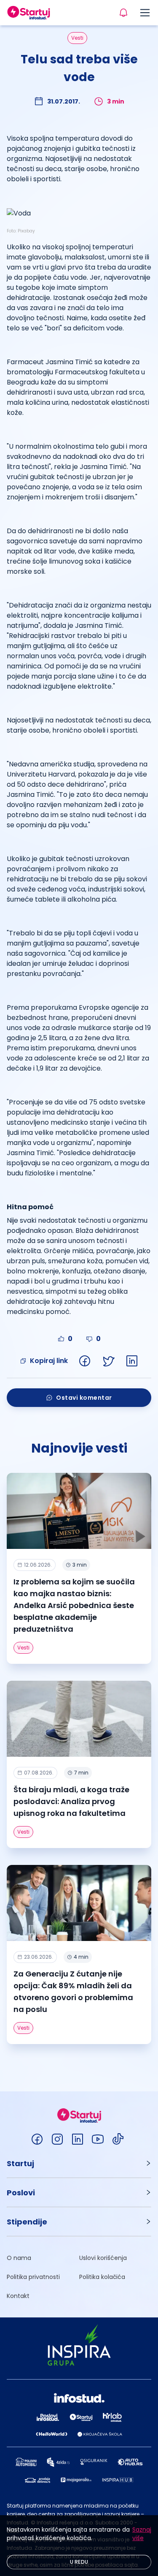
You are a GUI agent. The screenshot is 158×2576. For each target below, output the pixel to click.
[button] (79, 2163)
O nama (19, 2258)
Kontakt (18, 2296)
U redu (79, 2562)
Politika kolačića (102, 2277)
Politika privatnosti (33, 2277)
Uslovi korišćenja (103, 2258)
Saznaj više (142, 2534)
